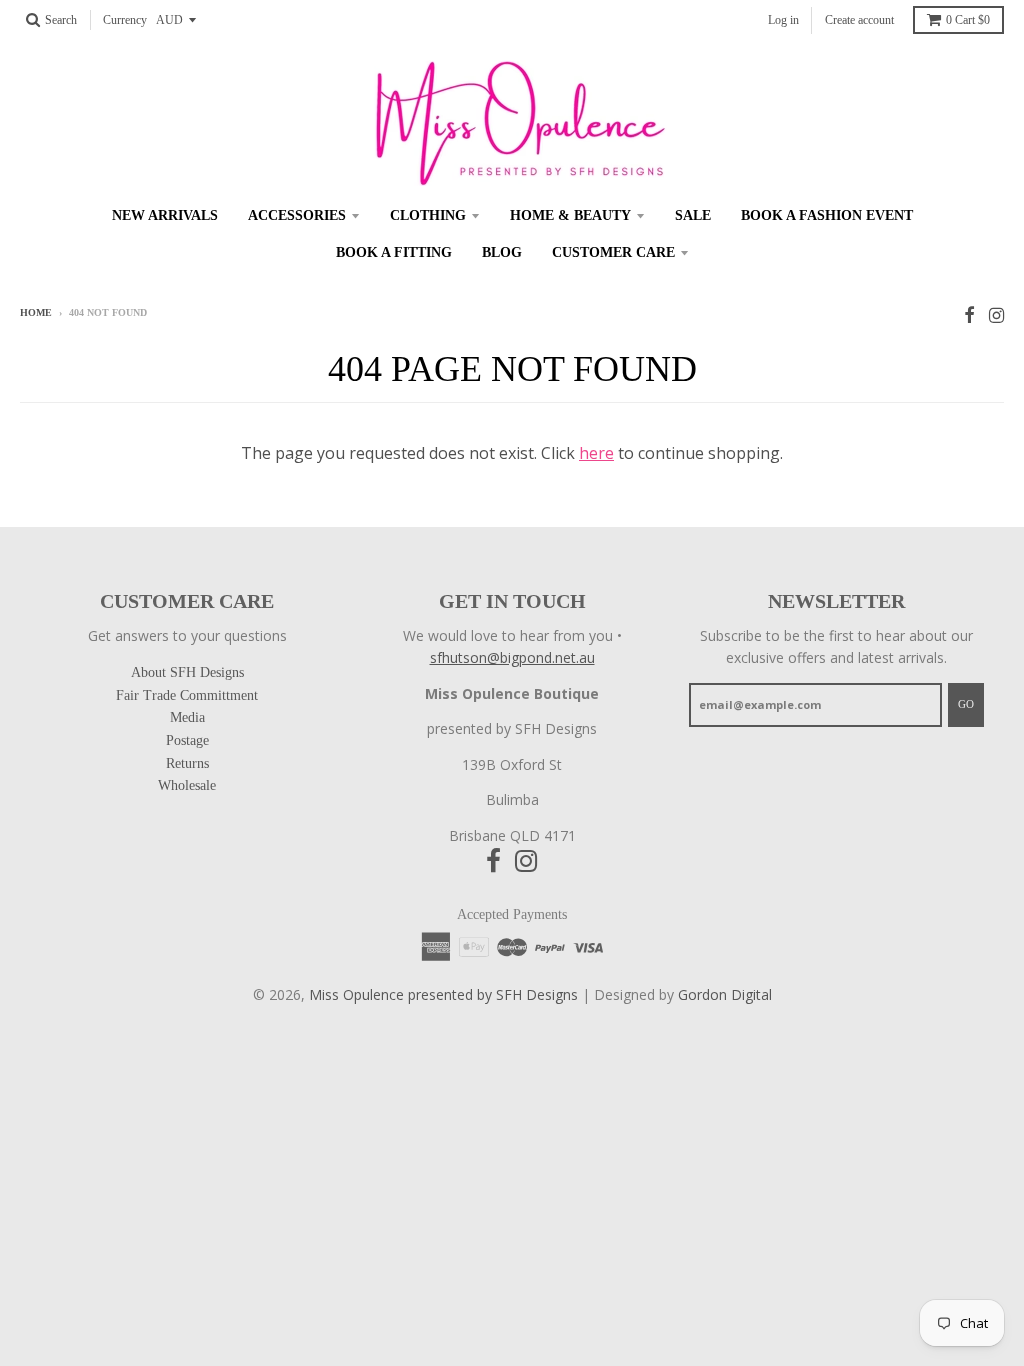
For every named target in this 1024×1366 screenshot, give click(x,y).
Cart (968, 20)
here (596, 453)
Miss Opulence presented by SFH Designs (443, 994)
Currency (125, 20)
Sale (693, 215)
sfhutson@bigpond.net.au (512, 657)
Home (36, 312)
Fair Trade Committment (187, 695)
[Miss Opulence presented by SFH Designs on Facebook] (969, 314)
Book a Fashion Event (827, 215)
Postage (187, 740)
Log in (783, 20)
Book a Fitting (394, 252)
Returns (187, 763)
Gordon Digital (725, 994)
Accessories (297, 215)
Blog (502, 252)
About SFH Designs (187, 672)
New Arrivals (165, 215)
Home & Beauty (570, 215)
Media (187, 717)
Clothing (428, 215)
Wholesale (187, 785)
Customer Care (613, 252)
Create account (859, 20)
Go (966, 704)
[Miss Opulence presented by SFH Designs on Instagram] (996, 314)
